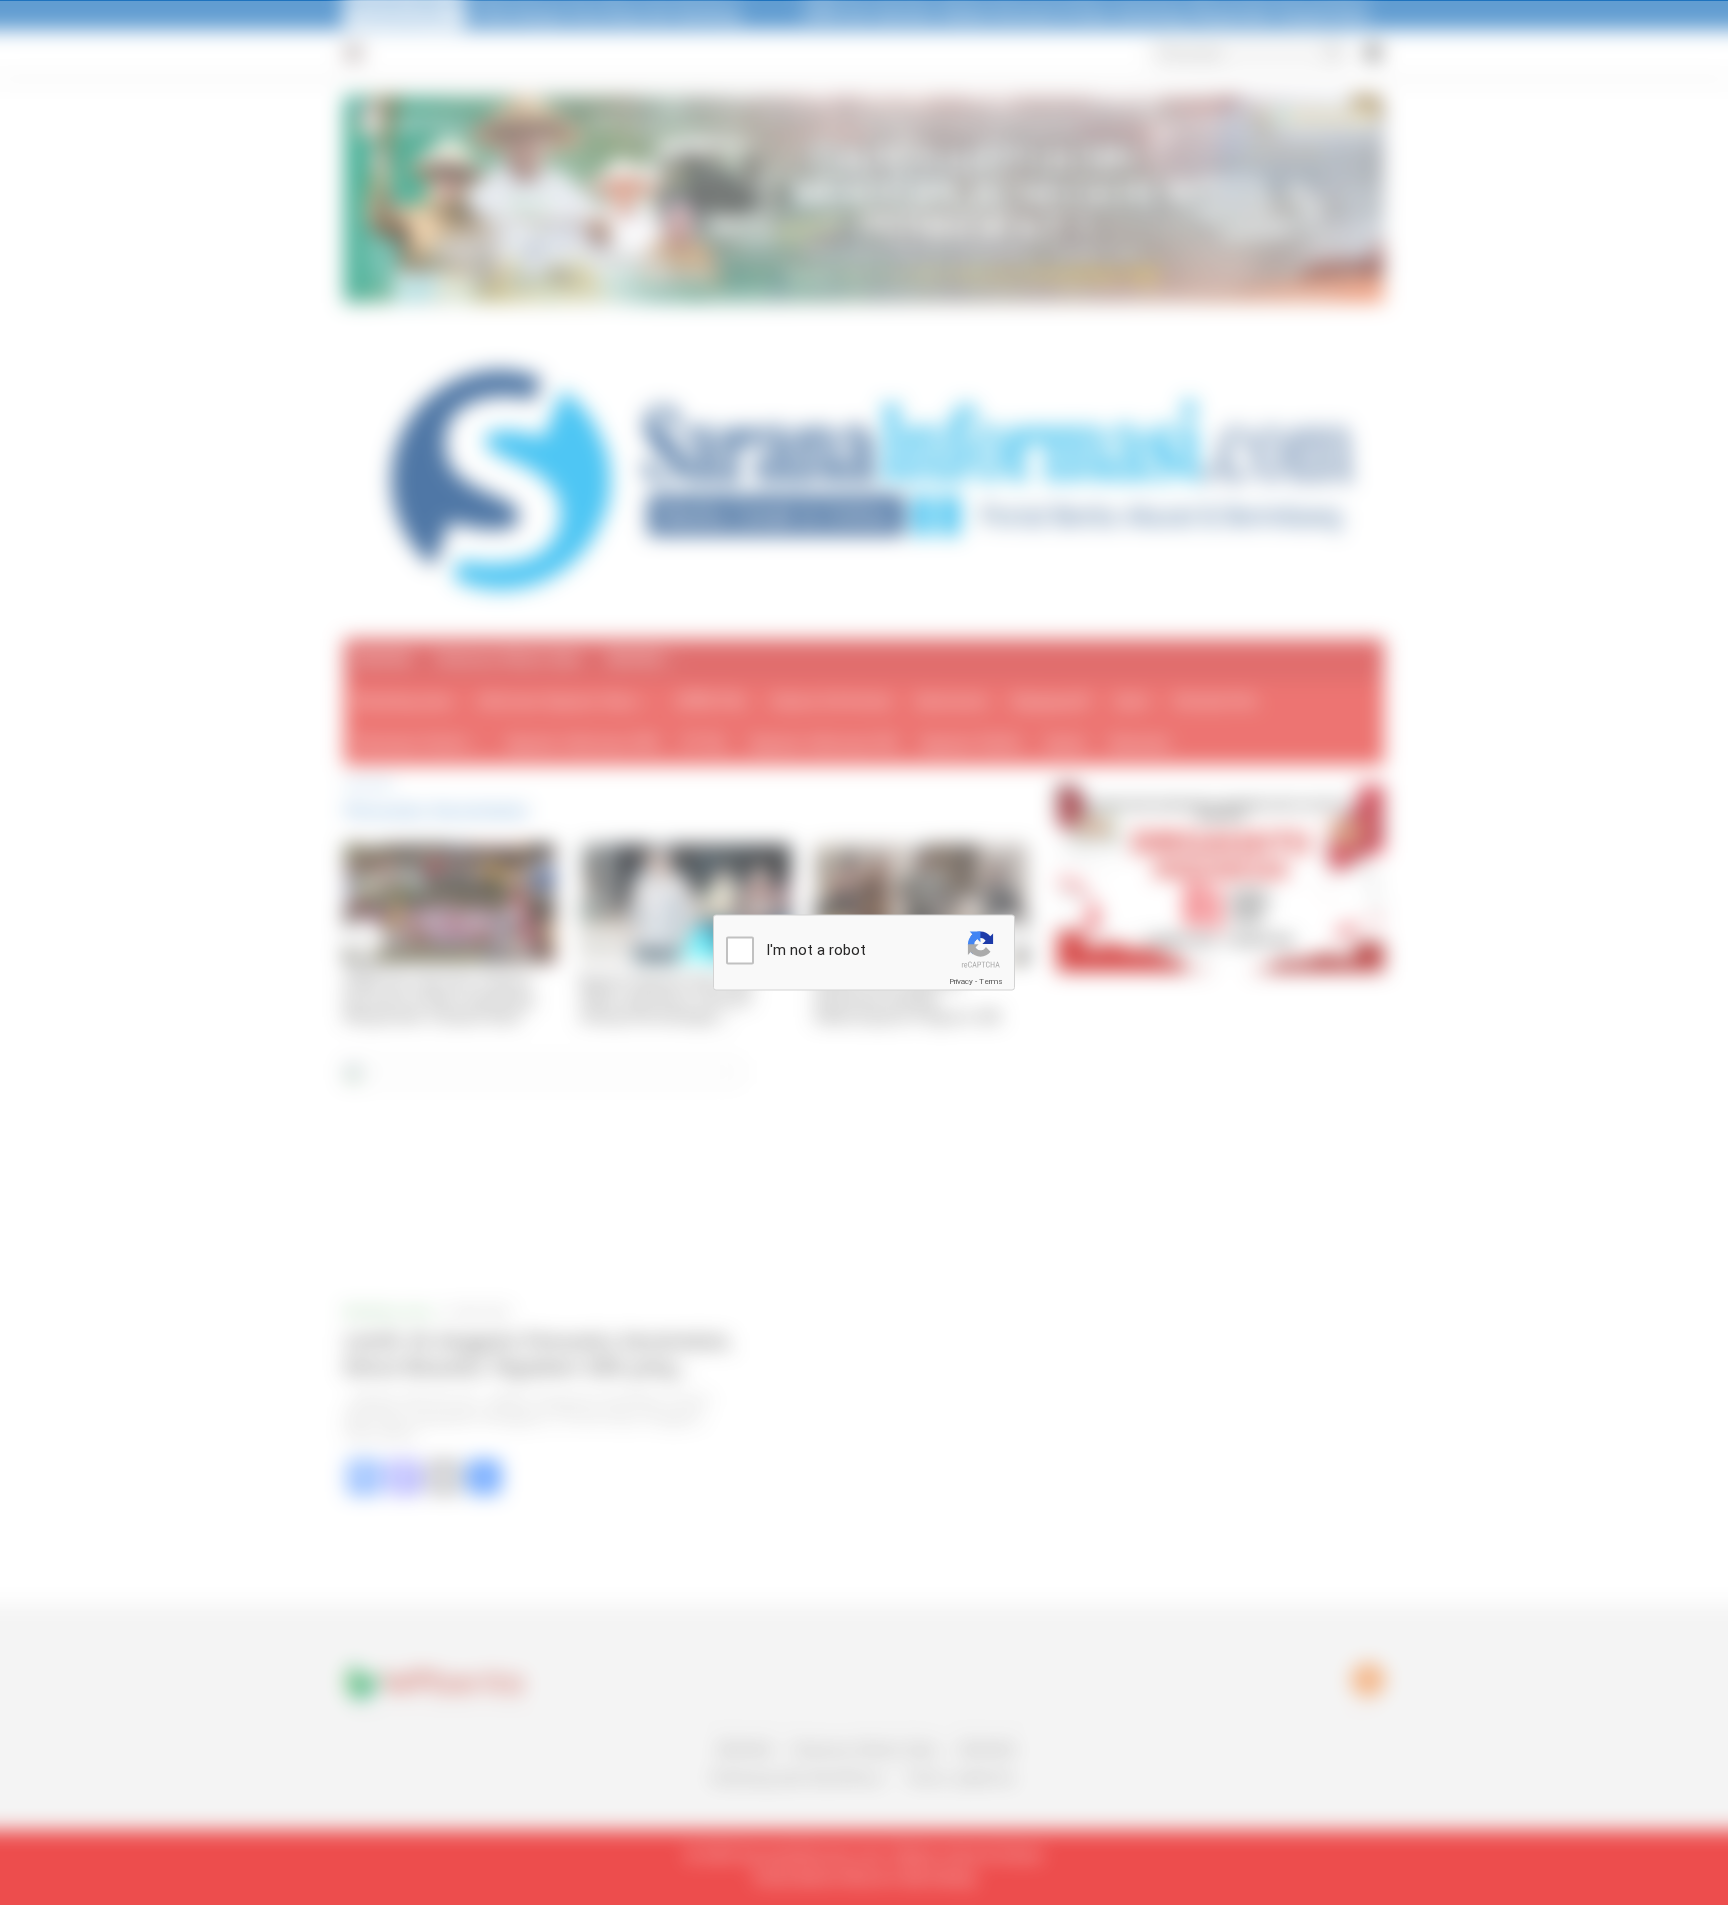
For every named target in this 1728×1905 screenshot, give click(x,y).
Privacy (961, 981)
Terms (991, 981)
